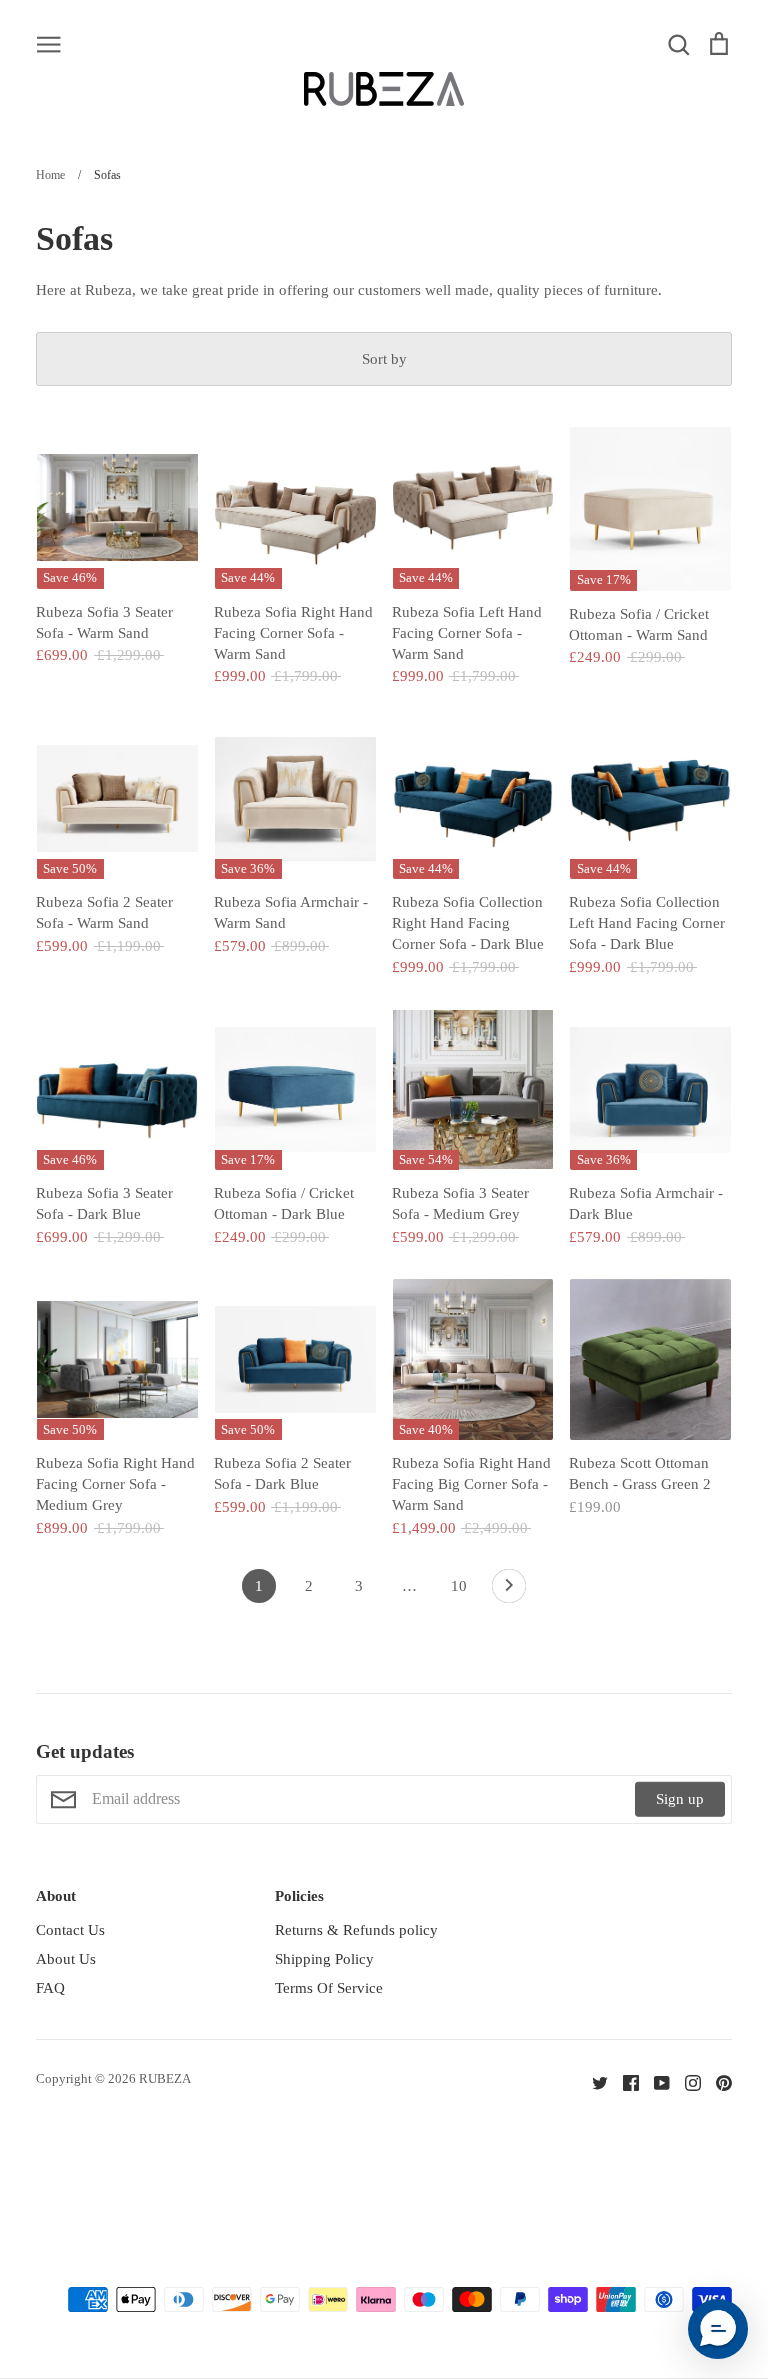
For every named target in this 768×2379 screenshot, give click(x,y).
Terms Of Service (329, 1988)
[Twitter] (592, 2082)
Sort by (384, 359)
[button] (718, 2329)
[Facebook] (623, 2082)
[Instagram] (685, 2082)
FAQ (50, 1988)
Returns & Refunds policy (356, 1930)
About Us (66, 1959)
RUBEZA (165, 2078)
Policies (299, 1896)
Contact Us (70, 1930)
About (56, 1896)
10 (459, 1586)
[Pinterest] (716, 2082)
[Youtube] (654, 2082)
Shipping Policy (324, 1959)
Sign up (680, 1799)
